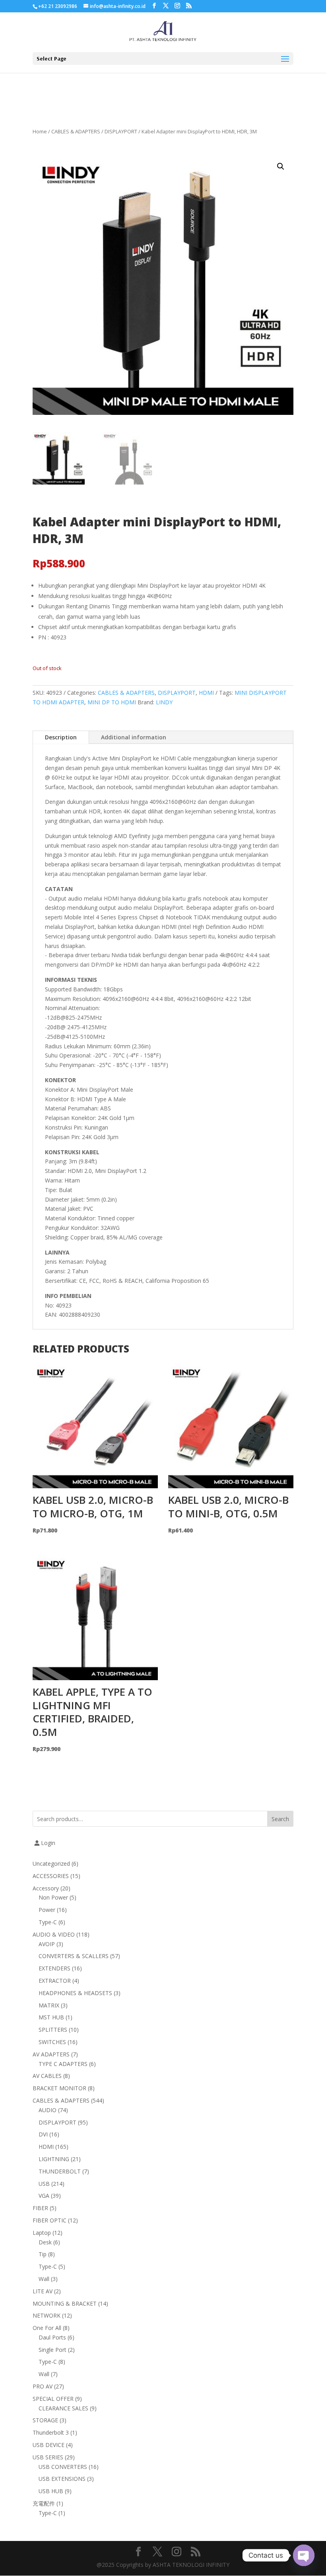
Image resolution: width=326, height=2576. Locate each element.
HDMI (206, 693)
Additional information (134, 737)
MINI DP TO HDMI (112, 702)
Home (40, 131)
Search (280, 1819)
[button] (281, 166)
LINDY (164, 702)
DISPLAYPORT (121, 131)
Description (61, 737)
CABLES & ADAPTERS (76, 131)
